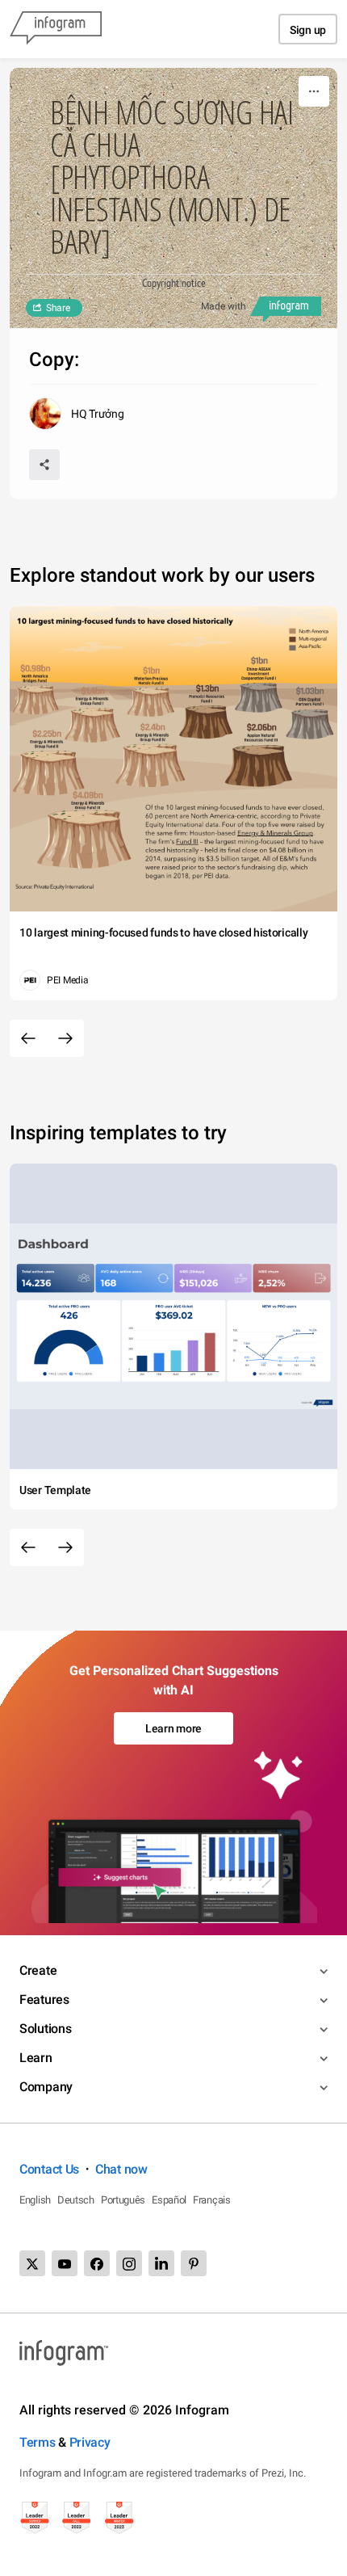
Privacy (90, 2442)
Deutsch (76, 2200)
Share (58, 308)
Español (169, 2200)
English (35, 2200)
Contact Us (49, 2169)
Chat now (121, 2169)
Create (38, 1970)
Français (212, 2200)
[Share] (44, 465)
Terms (38, 2442)
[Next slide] (65, 1038)
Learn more (173, 1728)
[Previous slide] (28, 1038)
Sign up (308, 30)
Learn (36, 2058)
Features (44, 1999)
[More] (314, 91)
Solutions (45, 2029)
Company (46, 2087)
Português (123, 2200)
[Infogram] (56, 29)
